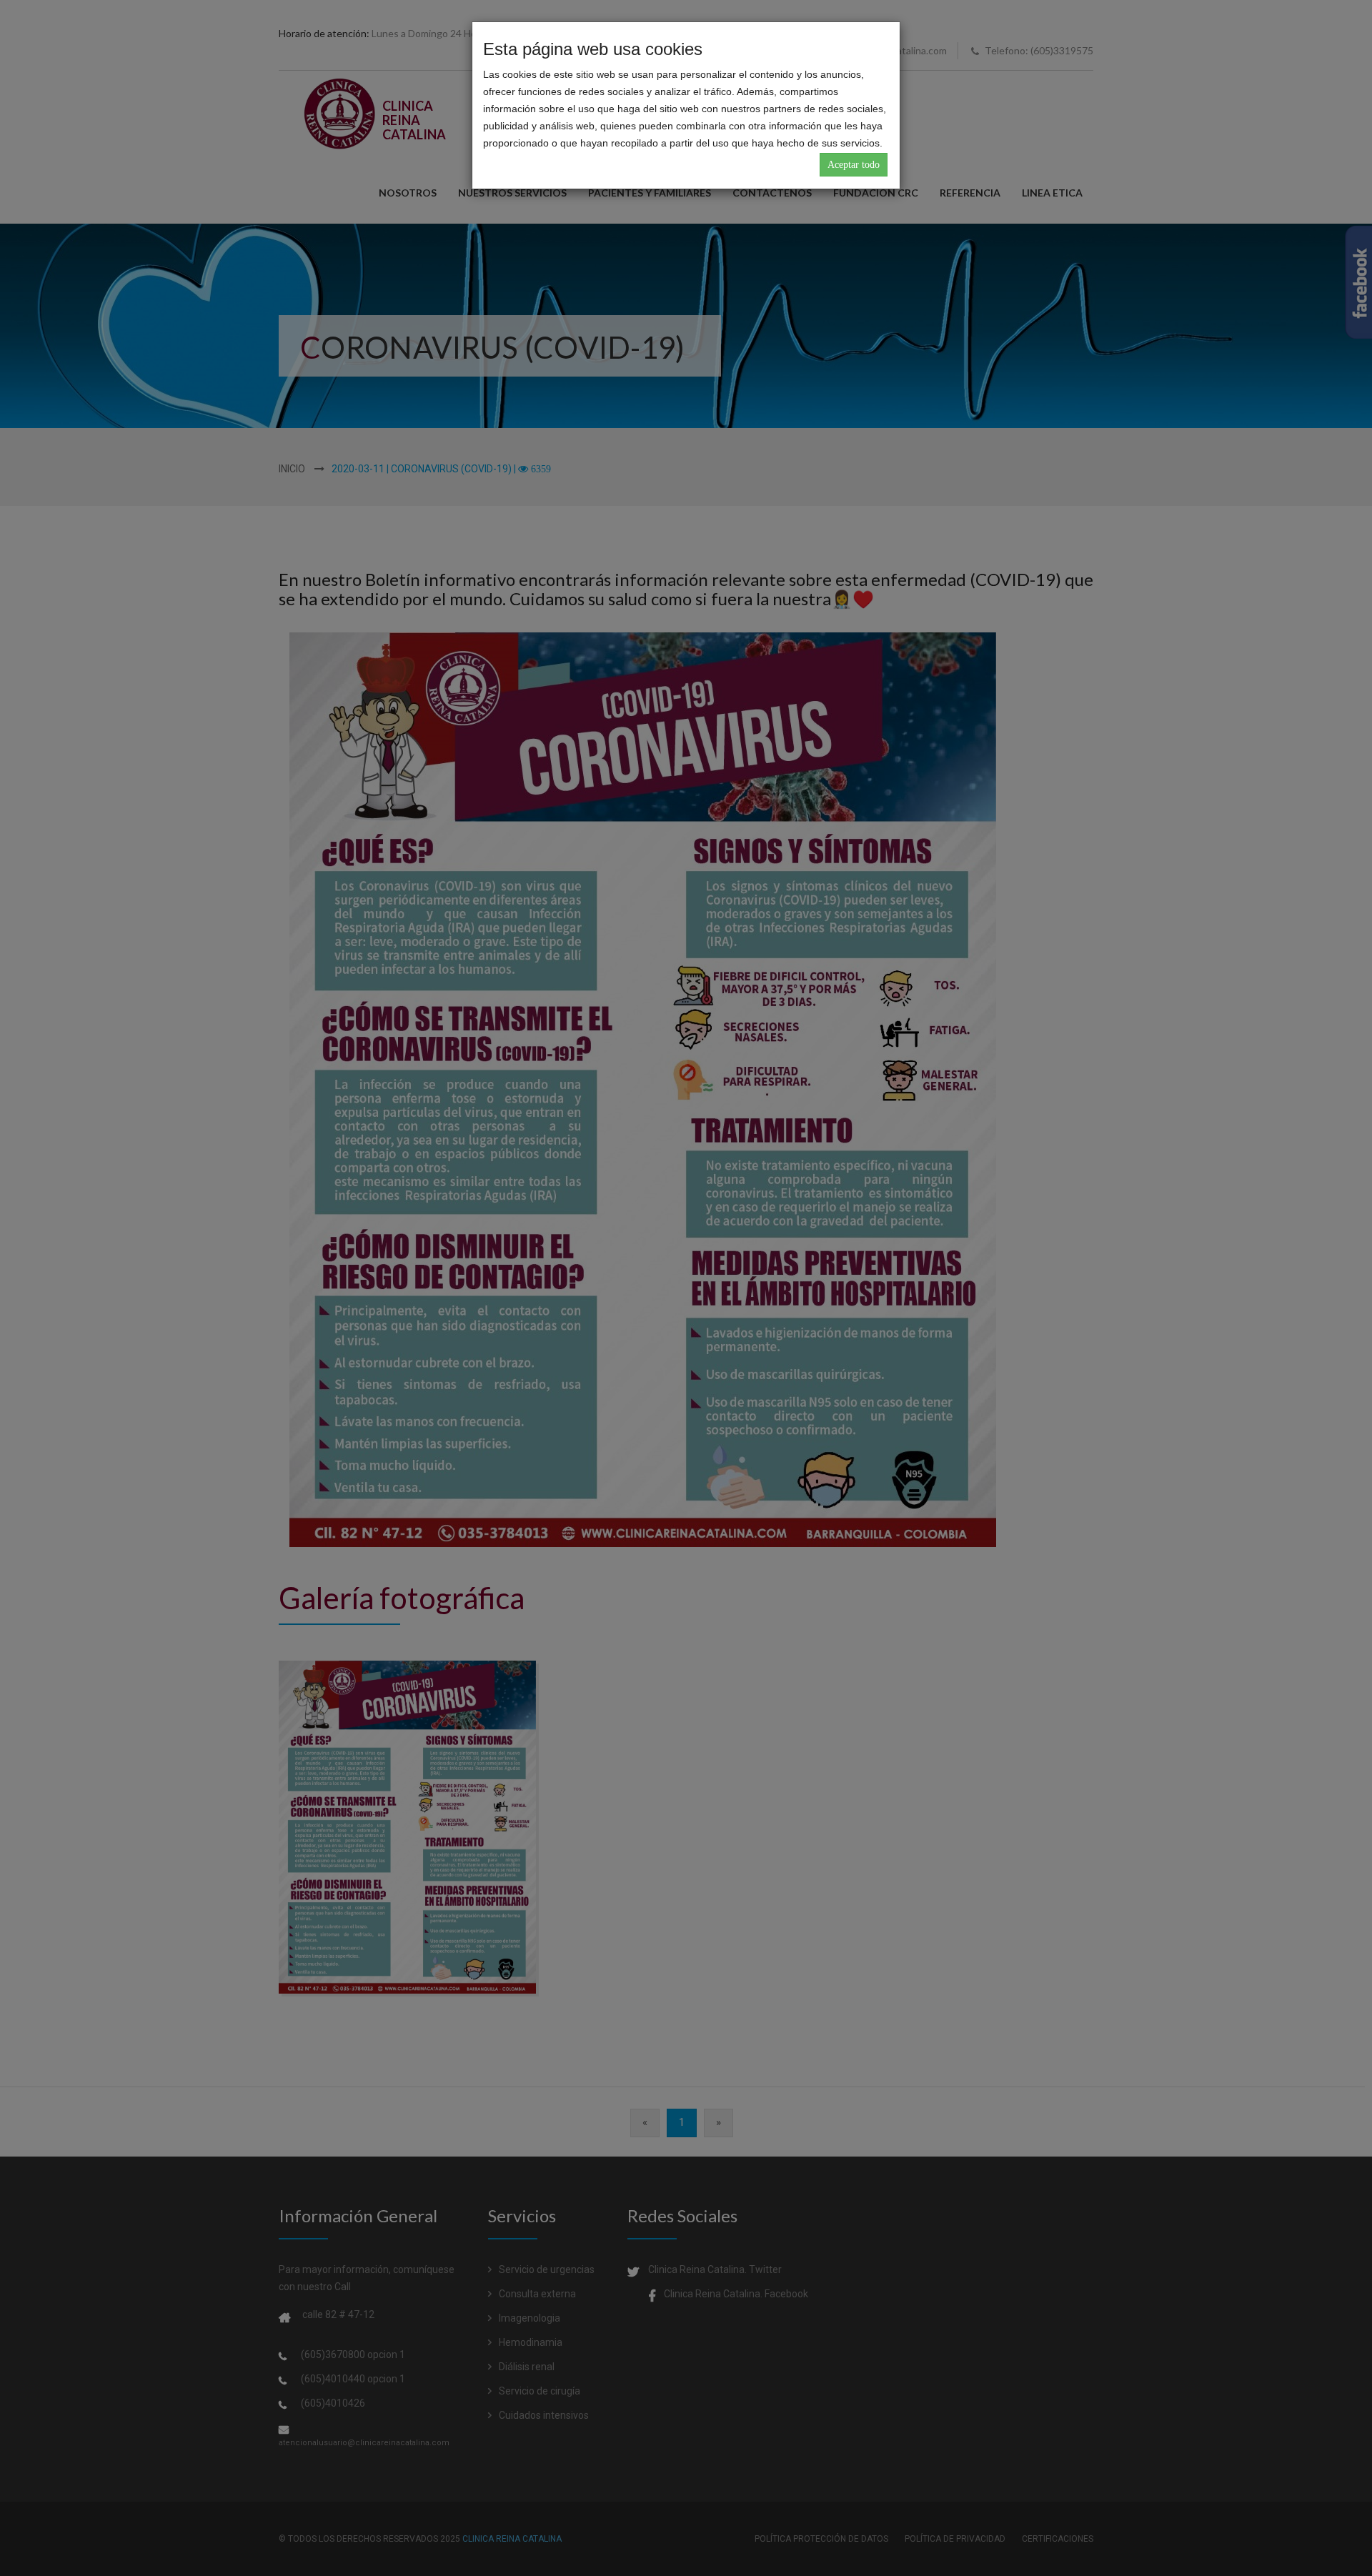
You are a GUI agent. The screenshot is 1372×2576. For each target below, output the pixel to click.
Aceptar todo (854, 165)
